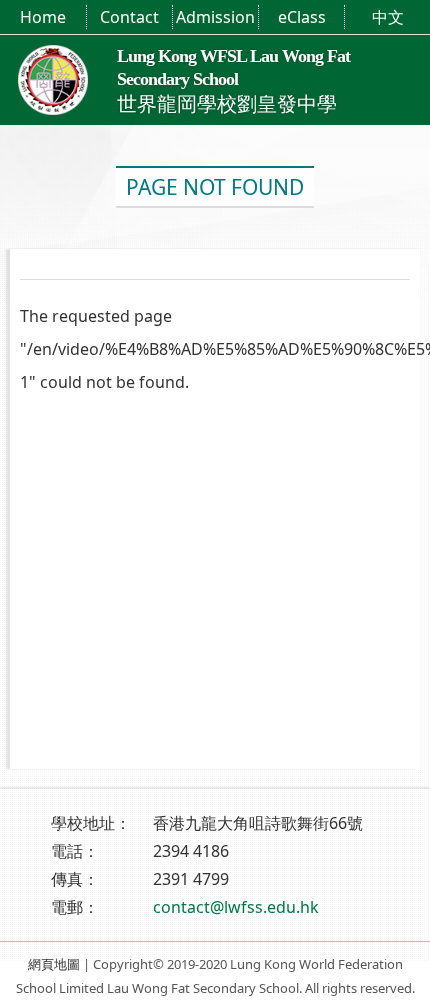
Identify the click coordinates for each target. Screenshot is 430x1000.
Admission (215, 17)
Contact (129, 17)
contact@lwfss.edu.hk (236, 907)
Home (43, 17)
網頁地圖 (54, 964)
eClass (302, 17)
